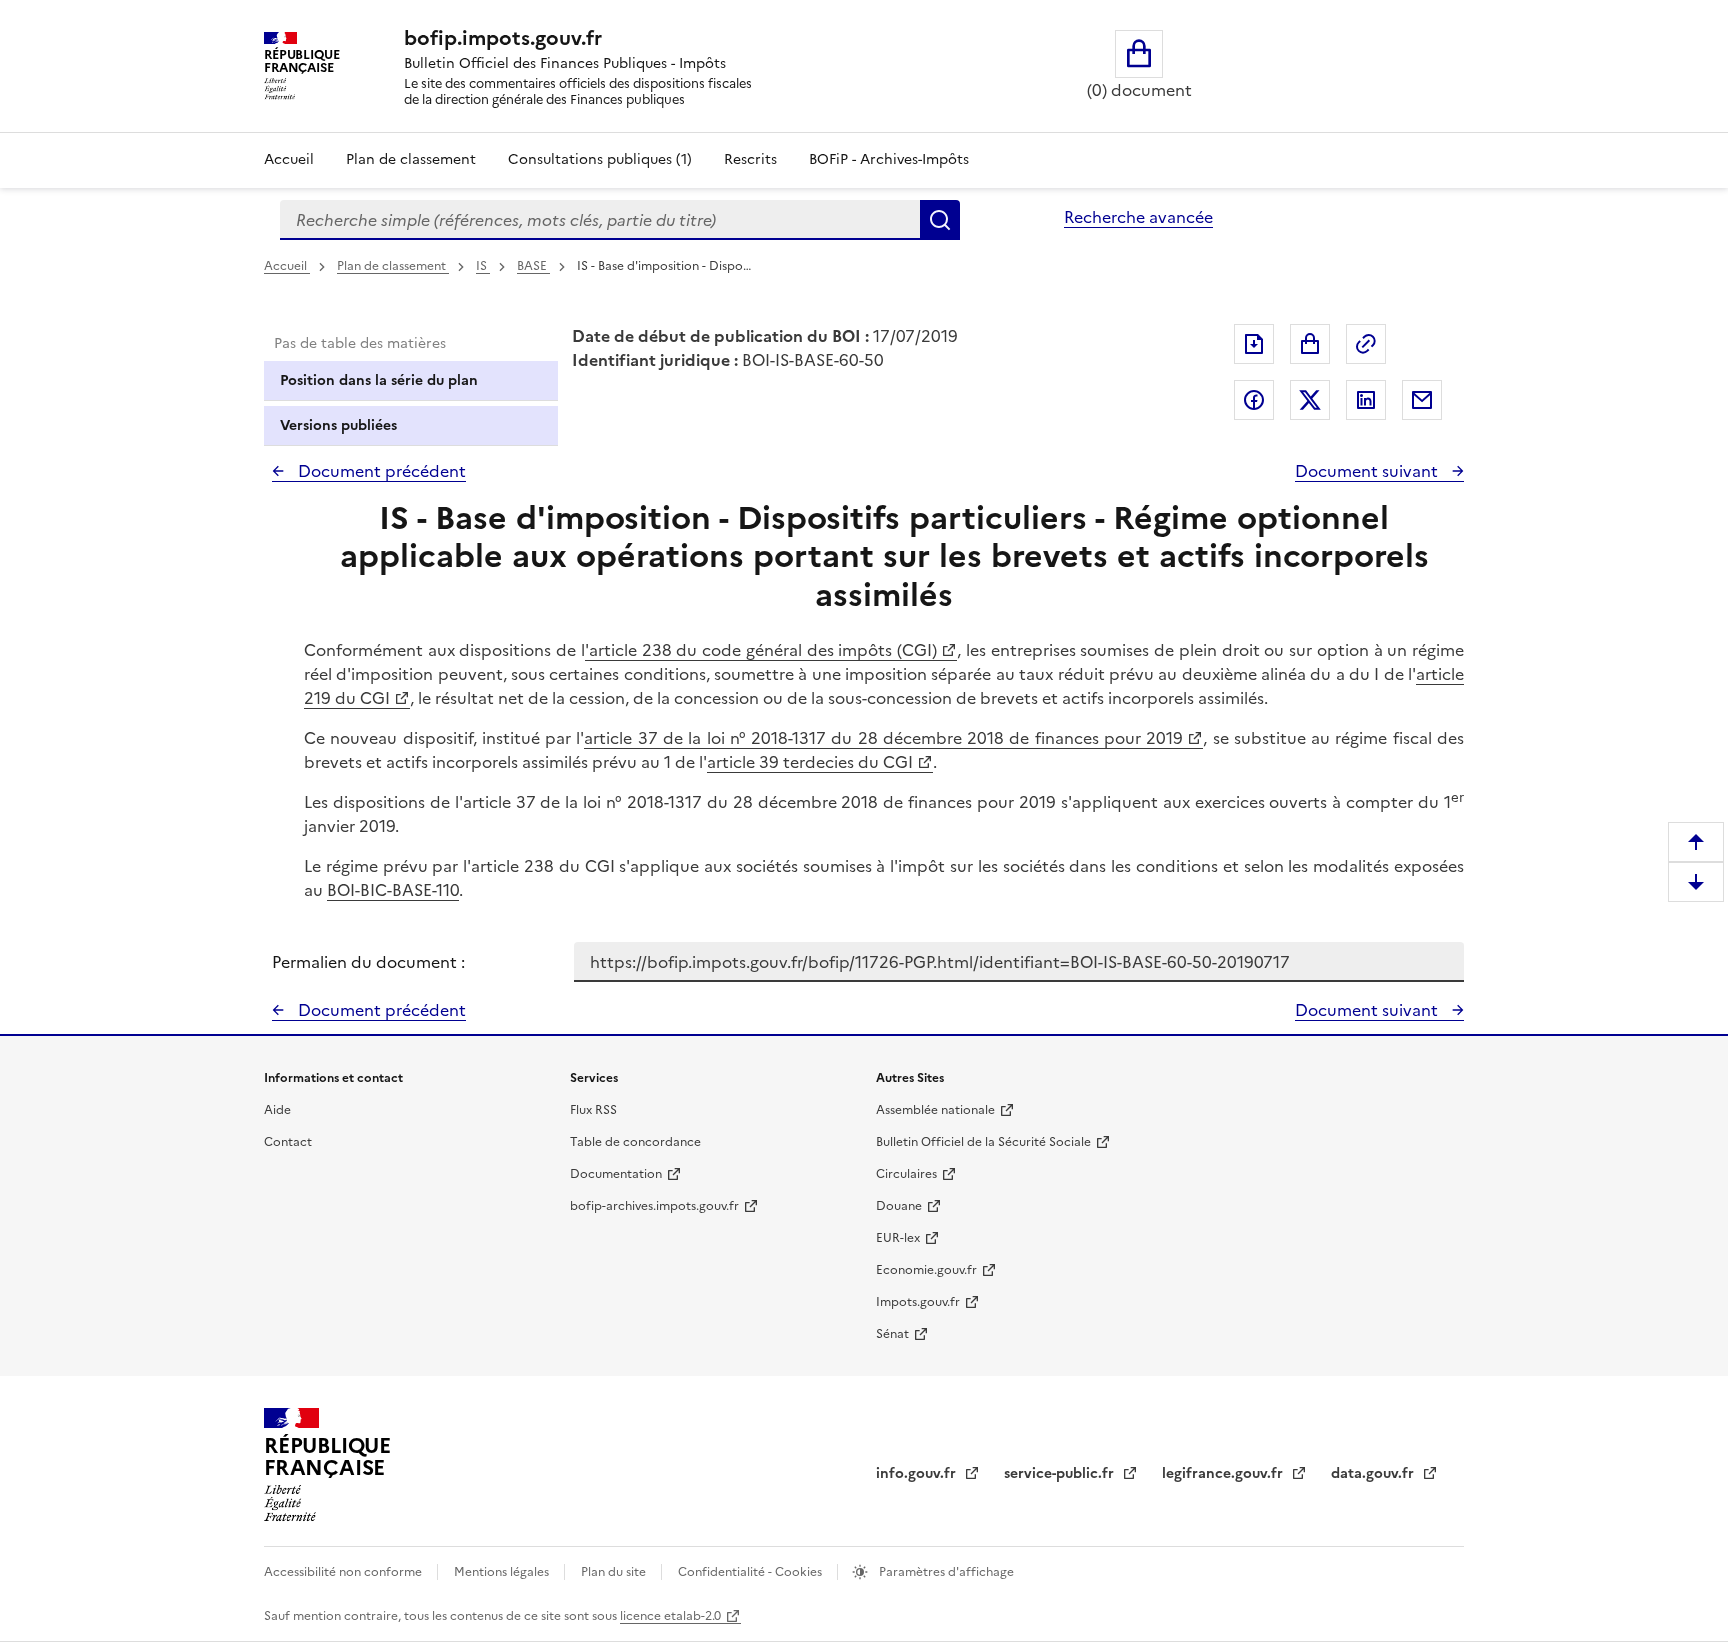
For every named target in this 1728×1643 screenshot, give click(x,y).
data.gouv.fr (1374, 1473)
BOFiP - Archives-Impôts (889, 159)
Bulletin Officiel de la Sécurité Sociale (983, 1142)
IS (483, 266)
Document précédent (380, 471)
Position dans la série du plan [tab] (379, 380)
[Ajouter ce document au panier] (1310, 344)
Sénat (892, 1334)
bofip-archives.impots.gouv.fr (654, 1206)
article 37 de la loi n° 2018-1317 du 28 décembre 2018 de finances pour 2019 (883, 738)
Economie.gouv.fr (926, 1270)
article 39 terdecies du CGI (810, 762)
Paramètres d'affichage (945, 1572)
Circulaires (906, 1174)
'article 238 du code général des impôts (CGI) (761, 650)
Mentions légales (503, 1572)
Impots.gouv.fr (918, 1302)
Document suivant (1368, 471)
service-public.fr (1061, 1473)
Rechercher (940, 220)
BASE (533, 266)
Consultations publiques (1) (600, 159)
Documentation (616, 1174)
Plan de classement (411, 159)
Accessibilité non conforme (344, 1572)
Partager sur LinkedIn (1366, 400)
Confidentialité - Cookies (751, 1572)
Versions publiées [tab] (338, 425)
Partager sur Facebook (1254, 400)
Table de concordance (635, 1142)
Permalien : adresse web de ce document (1366, 344)
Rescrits (750, 159)
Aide (277, 1110)
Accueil (289, 159)
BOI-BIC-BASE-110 (393, 890)
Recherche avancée (1138, 217)
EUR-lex (898, 1238)
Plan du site (615, 1572)
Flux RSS (593, 1110)
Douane (899, 1206)
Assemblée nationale (935, 1110)
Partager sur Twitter (1310, 400)
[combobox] (600, 220)
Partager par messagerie (1422, 400)
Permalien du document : (368, 962)
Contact (288, 1142)
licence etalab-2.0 (670, 1616)
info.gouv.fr (918, 1473)
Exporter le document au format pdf (1254, 344)
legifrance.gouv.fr (1224, 1473)
